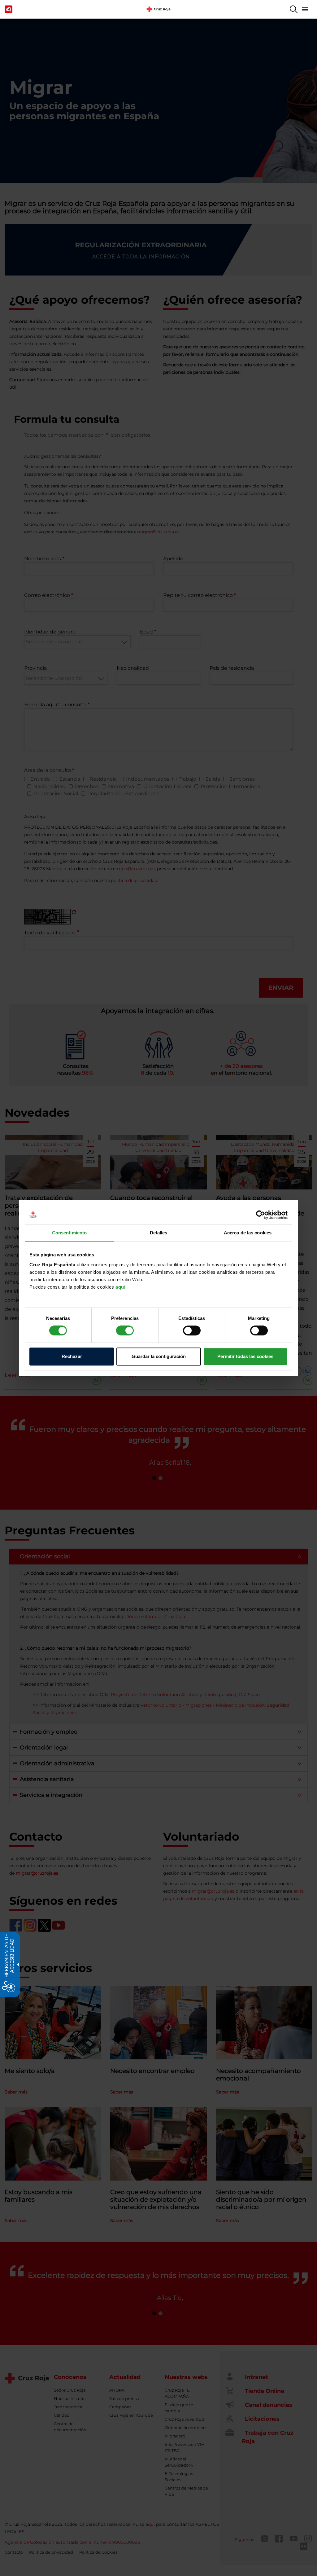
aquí (120, 1287)
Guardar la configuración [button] (159, 1356)
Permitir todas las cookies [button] (245, 1356)
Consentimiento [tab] (69, 1233)
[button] (294, 9)
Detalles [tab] (159, 1233)
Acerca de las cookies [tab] (248, 1233)
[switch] (125, 1330)
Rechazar (72, 1356)
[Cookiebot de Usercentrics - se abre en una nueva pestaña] (261, 1215)
